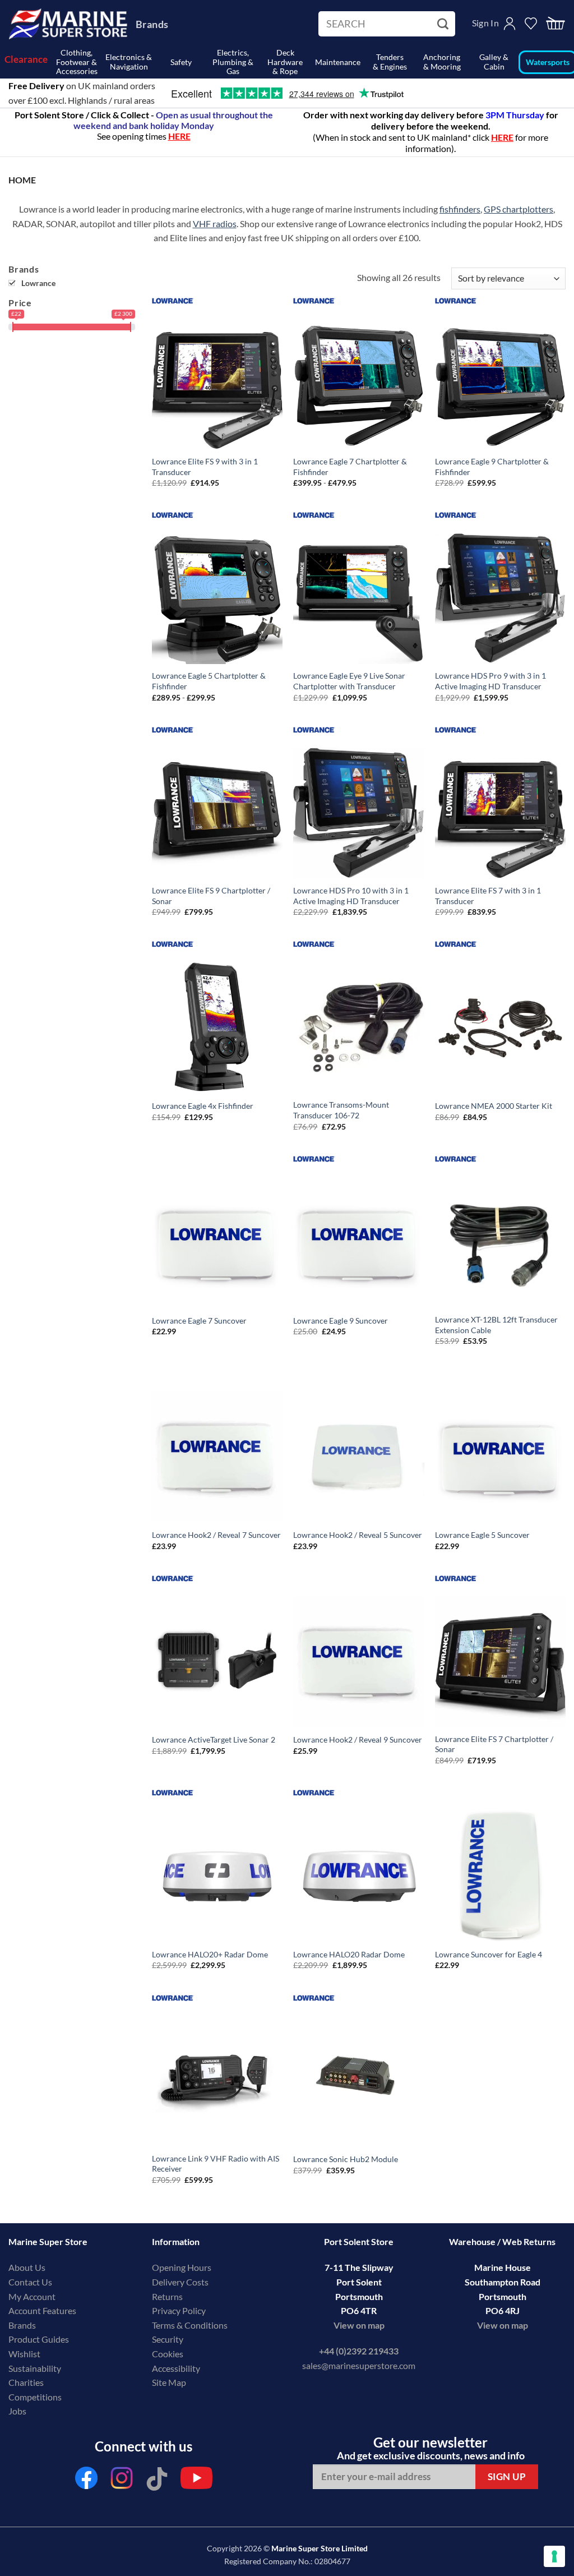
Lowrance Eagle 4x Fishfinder (203, 1106)
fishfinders (460, 209)
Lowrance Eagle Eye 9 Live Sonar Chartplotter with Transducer (349, 681)
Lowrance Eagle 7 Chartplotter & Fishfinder (350, 467)
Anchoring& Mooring (442, 62)
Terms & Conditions (190, 2325)
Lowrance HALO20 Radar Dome (349, 1954)
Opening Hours (182, 2267)
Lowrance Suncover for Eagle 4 (489, 1954)
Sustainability (35, 2368)
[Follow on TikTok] (157, 2481)
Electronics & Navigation (129, 62)
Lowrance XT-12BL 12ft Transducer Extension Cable (496, 1325)
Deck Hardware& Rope (285, 62)
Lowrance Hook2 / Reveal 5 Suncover (358, 1535)
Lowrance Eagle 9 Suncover (341, 1321)
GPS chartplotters (519, 209)
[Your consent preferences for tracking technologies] (554, 2556)
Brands (152, 24)
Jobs (17, 2411)
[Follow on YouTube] (196, 2481)
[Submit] (444, 24)
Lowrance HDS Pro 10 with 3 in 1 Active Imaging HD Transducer (351, 896)
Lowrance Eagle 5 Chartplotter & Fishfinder (209, 681)
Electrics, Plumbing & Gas (233, 62)
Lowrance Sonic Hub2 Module (346, 2159)
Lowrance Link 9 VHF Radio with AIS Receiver (216, 2164)
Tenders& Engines (390, 62)
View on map (359, 2325)
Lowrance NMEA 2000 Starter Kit (494, 1106)
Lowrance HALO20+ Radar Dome (210, 1954)
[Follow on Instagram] (122, 2481)
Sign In (485, 23)
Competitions (35, 2397)
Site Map (169, 2382)
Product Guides (39, 2339)
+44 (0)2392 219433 (359, 2351)
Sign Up (507, 2476)
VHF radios (215, 224)
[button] (556, 24)
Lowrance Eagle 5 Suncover (482, 1535)
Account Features (42, 2310)
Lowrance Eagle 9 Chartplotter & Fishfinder (492, 467)
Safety (181, 62)
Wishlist (24, 2354)
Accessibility (176, 2368)
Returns (167, 2296)
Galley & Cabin (494, 62)
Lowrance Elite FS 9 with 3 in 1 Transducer (205, 467)
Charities (27, 2382)
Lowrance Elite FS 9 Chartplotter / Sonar (211, 896)
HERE (502, 137)
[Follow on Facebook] (86, 2481)
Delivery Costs (180, 2282)
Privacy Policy (179, 2310)
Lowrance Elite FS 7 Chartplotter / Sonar (494, 1744)
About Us (27, 2267)
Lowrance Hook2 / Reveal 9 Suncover (358, 1739)
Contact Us (30, 2282)
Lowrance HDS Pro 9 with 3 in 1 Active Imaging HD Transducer (490, 681)
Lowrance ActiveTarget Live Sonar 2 (214, 1739)
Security (168, 2339)
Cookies (168, 2354)
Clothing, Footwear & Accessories (77, 62)
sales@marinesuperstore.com (359, 2365)
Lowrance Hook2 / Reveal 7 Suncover (216, 1535)
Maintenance (338, 62)
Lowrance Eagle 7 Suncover (199, 1321)
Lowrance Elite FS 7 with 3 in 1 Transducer (488, 896)
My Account (32, 2296)
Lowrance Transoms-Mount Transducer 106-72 (341, 1110)
